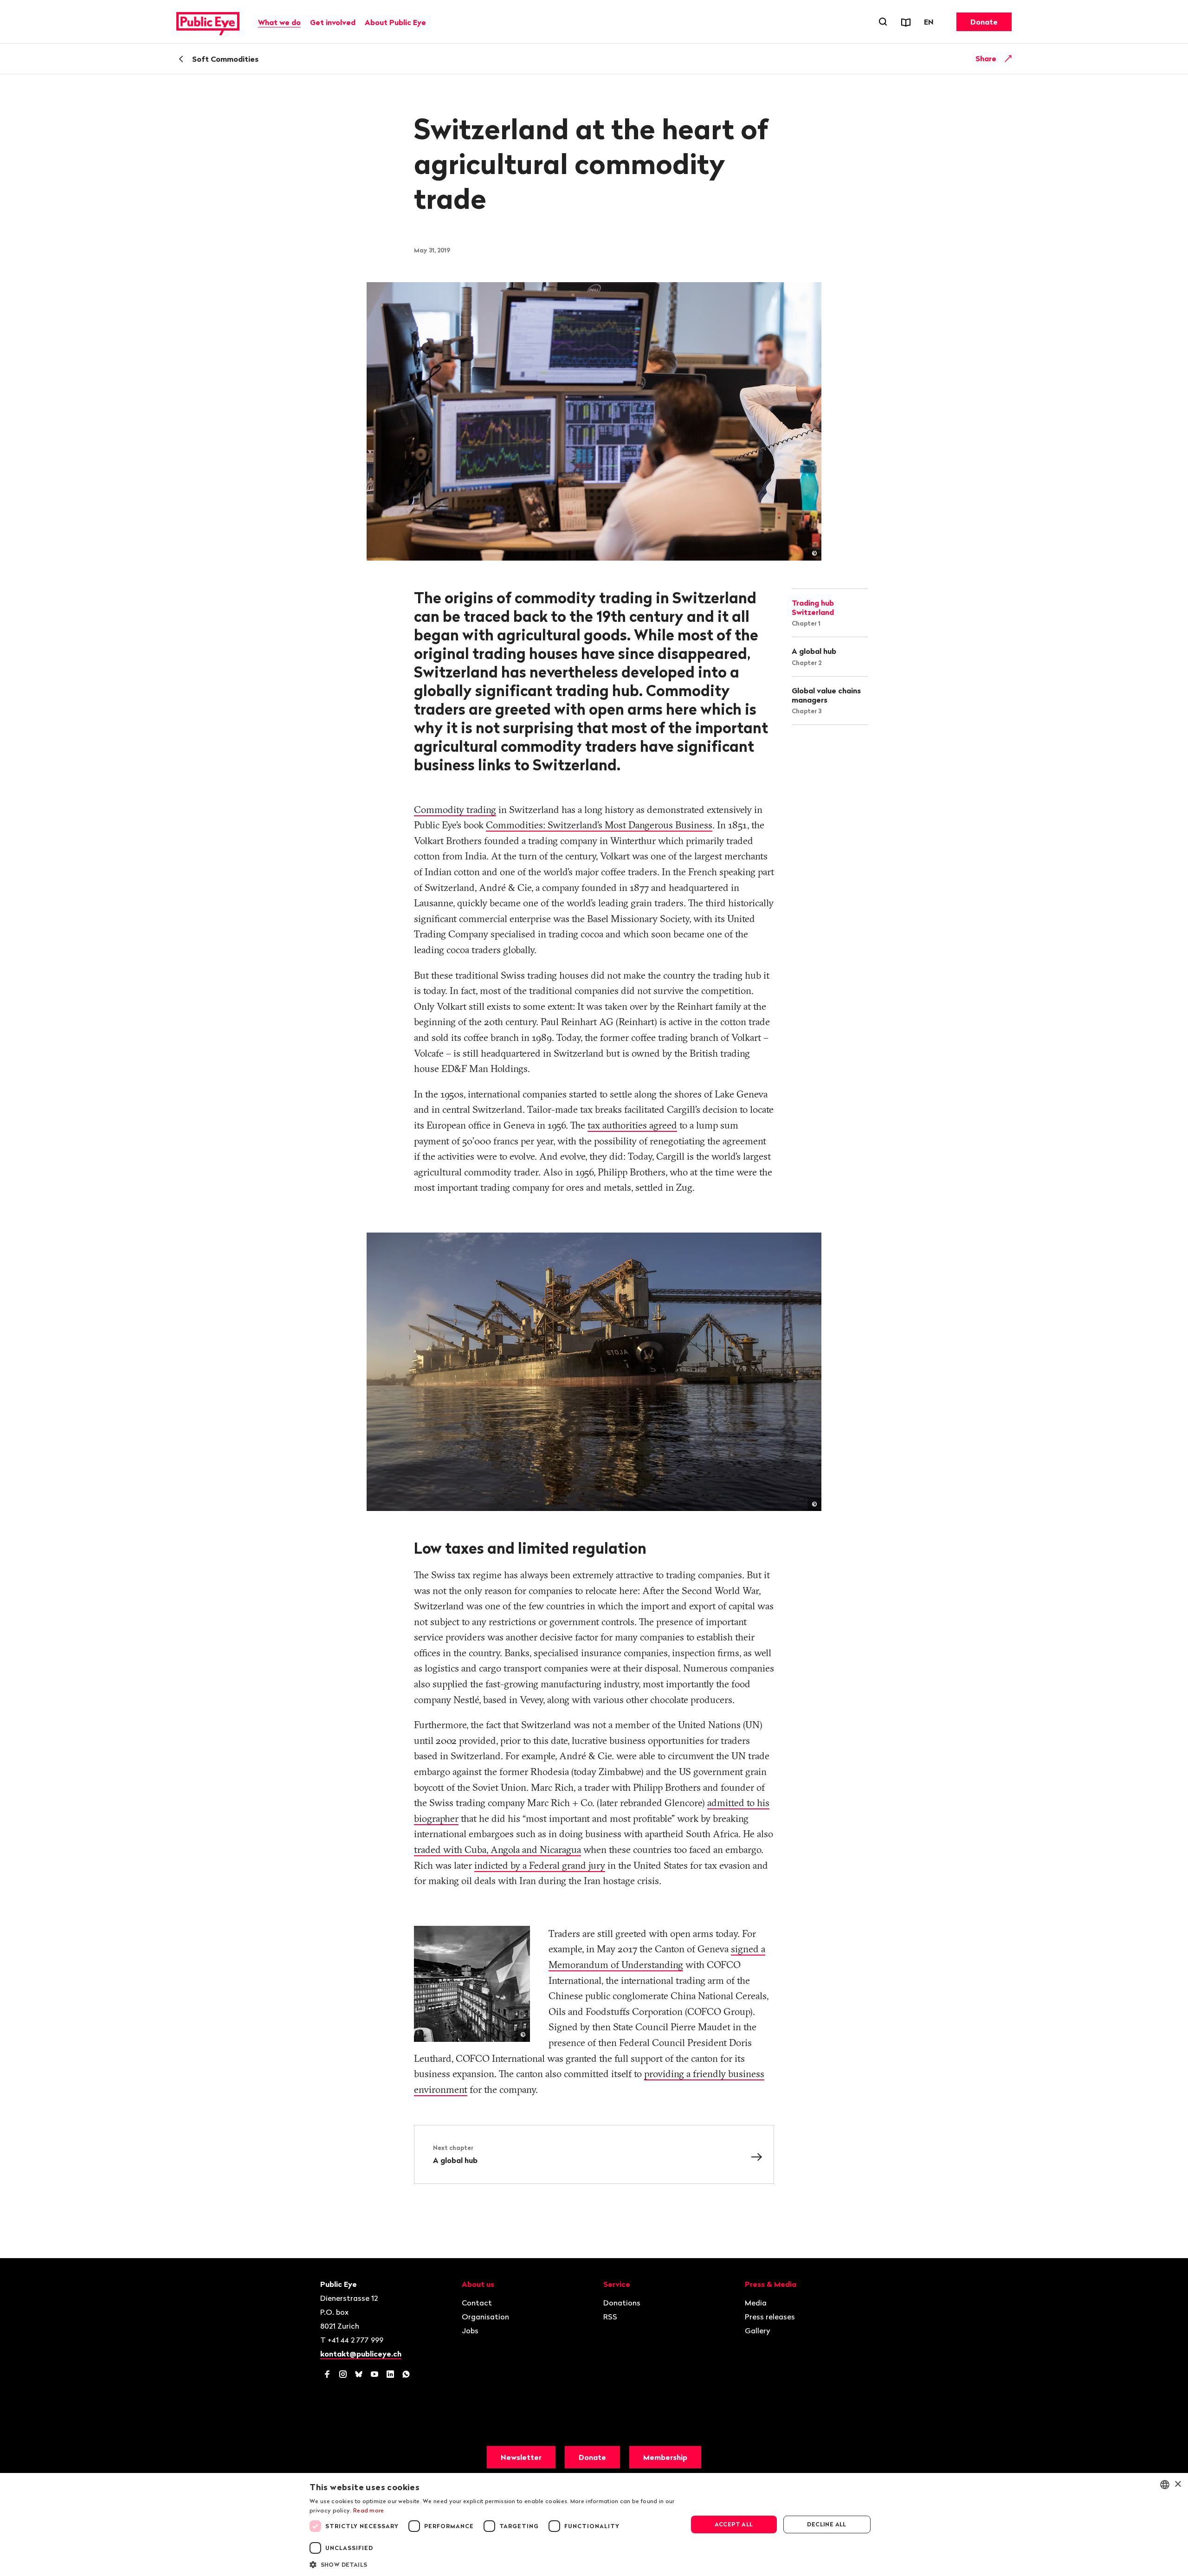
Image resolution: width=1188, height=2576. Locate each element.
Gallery (758, 2331)
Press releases (770, 2317)
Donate (984, 22)
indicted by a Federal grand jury (540, 1865)
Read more (369, 2510)
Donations (622, 2303)
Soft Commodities (225, 59)
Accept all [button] (734, 2524)
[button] (493, 2564)
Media (756, 2303)
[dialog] (594, 2524)
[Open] (1008, 58)
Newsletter (521, 2457)
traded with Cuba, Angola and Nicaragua (497, 1849)
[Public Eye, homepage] (208, 22)
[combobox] (1165, 2485)
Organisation (485, 2317)
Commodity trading (455, 809)
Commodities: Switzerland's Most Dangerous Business (599, 825)
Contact (477, 2303)
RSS (610, 2317)
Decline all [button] (826, 2524)
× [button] (1178, 2484)
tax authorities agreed (632, 1125)
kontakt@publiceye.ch (361, 2354)
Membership (665, 2457)
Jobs (470, 2331)
